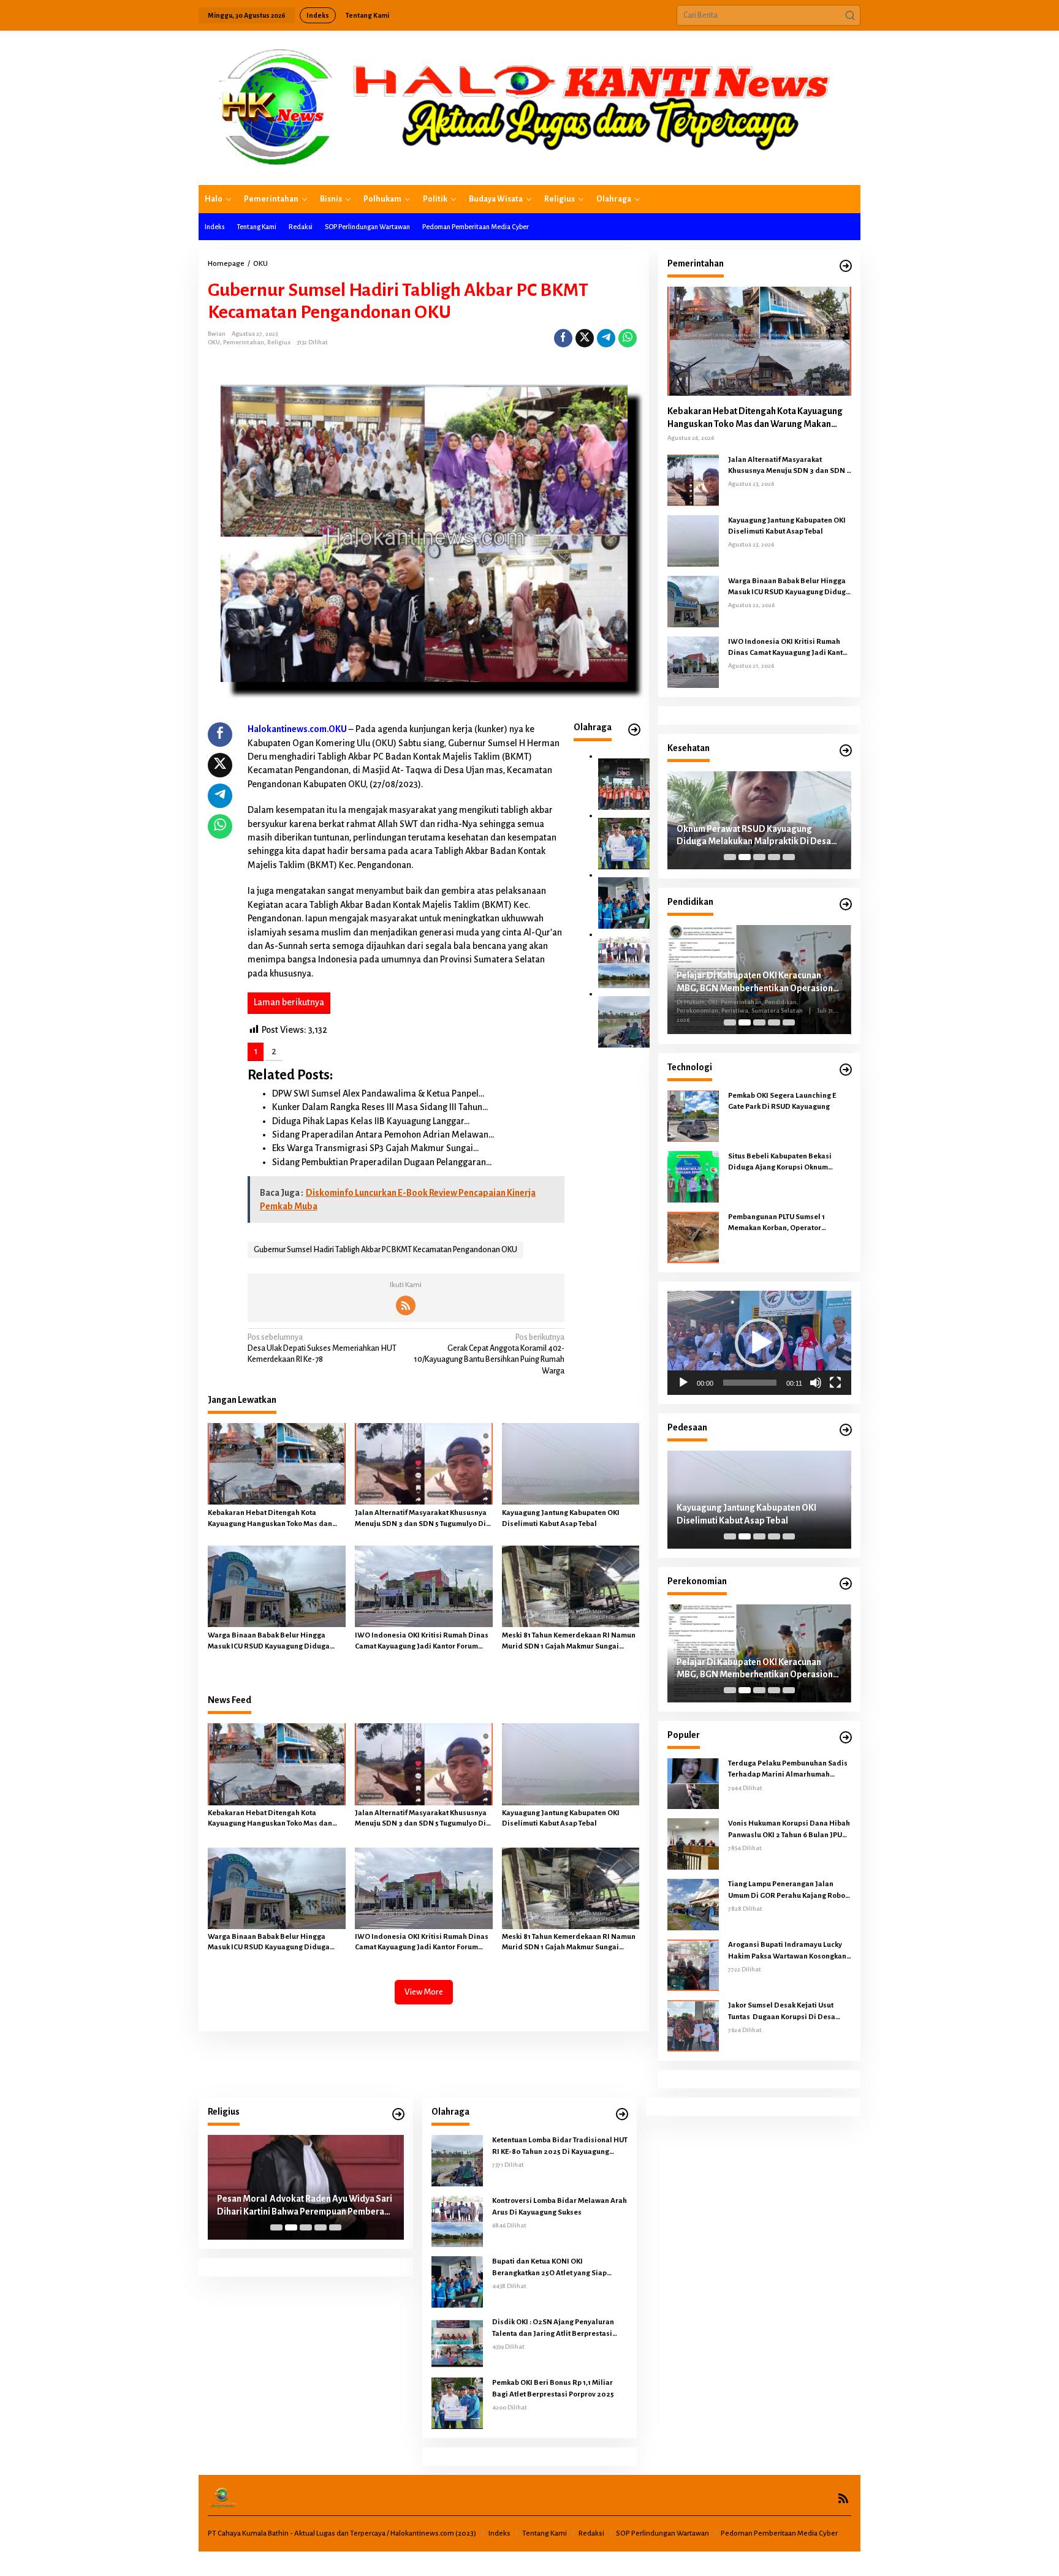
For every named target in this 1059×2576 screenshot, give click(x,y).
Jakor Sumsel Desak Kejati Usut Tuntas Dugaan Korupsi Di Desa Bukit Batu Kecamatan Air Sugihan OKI (786, 2012)
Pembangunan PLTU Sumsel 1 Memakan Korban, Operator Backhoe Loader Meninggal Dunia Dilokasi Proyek (786, 1223)
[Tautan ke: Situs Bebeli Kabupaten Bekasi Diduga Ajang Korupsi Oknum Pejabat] (693, 1176)
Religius (279, 342)
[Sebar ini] (563, 338)
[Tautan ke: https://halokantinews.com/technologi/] (846, 1070)
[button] (850, 15)
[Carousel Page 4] (774, 857)
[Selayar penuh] (835, 1383)
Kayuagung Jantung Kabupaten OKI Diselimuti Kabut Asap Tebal (561, 1518)
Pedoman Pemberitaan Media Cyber (779, 2533)
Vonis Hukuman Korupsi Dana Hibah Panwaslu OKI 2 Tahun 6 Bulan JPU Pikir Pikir (789, 1830)
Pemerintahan (244, 342)
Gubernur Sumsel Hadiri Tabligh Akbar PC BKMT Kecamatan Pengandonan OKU (385, 1250)
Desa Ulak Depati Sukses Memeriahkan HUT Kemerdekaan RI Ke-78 (322, 1348)
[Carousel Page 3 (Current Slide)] (759, 857)
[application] (759, 1343)
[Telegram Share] (606, 338)
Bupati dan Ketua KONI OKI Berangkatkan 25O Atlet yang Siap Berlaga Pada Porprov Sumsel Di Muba (557, 2268)
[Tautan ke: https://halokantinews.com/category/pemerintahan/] (846, 266)
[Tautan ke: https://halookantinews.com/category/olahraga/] (634, 730)
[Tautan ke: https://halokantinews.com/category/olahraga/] (622, 2114)
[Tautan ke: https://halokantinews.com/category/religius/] (398, 2114)
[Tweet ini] (585, 338)
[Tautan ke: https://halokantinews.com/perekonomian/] (846, 1584)
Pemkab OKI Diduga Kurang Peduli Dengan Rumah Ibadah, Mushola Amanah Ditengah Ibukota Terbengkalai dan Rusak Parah (302, 2206)
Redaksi (591, 2533)
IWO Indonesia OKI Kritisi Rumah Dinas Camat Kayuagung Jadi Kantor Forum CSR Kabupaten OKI (422, 1642)
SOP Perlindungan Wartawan (662, 2533)
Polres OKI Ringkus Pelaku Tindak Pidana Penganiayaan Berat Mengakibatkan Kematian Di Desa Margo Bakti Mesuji (758, 1515)
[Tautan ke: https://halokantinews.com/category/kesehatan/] (846, 751)
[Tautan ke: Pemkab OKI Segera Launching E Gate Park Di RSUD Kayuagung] (693, 1116)
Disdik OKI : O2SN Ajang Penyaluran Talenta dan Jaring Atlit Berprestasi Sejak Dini (553, 2329)
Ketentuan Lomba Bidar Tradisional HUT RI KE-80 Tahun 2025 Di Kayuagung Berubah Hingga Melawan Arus (560, 2147)
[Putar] (683, 1383)
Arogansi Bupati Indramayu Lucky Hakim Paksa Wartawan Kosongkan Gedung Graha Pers (787, 1951)
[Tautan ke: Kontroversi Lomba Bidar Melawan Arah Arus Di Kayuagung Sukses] (624, 962)
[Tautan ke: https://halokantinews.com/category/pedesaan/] (846, 1430)
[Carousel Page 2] (745, 857)
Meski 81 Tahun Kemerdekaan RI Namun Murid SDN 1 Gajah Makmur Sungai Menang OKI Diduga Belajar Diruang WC (571, 1642)
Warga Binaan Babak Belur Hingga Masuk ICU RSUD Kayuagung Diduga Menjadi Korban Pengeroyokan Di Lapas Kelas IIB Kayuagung (275, 1642)
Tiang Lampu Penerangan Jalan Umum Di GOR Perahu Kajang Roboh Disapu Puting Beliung (789, 1890)
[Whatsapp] (628, 338)
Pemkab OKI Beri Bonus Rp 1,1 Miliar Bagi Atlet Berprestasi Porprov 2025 (553, 2388)
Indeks (499, 2533)
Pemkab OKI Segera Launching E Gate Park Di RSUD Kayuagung (782, 1101)
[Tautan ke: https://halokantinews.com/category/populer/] (846, 1738)
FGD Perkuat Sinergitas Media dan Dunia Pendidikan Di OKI (757, 979)
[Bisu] (816, 1383)
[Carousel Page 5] (789, 857)
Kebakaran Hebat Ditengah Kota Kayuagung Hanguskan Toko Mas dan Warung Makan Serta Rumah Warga (270, 1519)
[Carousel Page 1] (730, 857)
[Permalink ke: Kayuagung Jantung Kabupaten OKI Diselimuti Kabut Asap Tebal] (571, 1463)
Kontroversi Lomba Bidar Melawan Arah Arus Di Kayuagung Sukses (560, 2206)
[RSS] (406, 1305)
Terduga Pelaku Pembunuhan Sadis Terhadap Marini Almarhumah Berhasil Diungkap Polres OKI (788, 1770)
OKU (214, 342)
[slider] (750, 1383)
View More (424, 1992)
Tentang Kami (545, 2533)
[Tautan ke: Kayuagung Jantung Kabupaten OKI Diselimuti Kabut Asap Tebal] (693, 540)
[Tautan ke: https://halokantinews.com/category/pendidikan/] (846, 905)
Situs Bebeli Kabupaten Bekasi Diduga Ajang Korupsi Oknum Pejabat (780, 1163)
